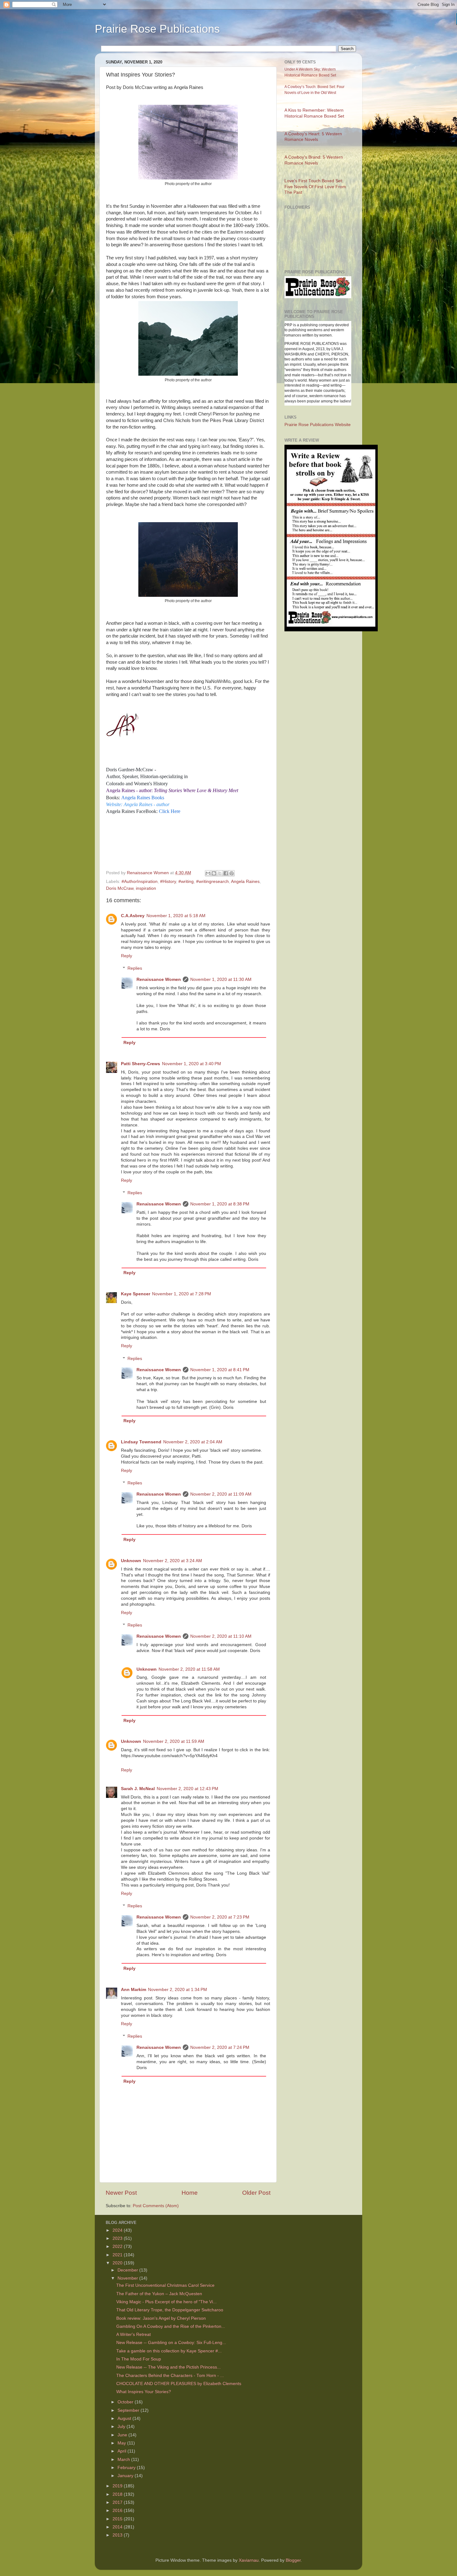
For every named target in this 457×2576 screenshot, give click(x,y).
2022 (118, 2246)
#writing (186, 882)
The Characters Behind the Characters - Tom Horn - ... (170, 2376)
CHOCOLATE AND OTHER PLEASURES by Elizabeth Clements (179, 2384)
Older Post (256, 2193)
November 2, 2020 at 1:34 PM (178, 1990)
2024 (118, 2230)
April (122, 2451)
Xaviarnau (249, 2560)
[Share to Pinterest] (232, 873)
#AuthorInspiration (140, 882)
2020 (118, 2263)
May (122, 2443)
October (126, 2402)
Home (190, 2193)
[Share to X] (220, 873)
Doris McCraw (120, 888)
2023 (118, 2238)
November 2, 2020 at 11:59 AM (174, 1741)
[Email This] (208, 873)
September (129, 2410)
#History (168, 882)
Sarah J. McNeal (138, 1789)
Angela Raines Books (143, 798)
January (126, 2476)
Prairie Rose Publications (157, 29)
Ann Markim (134, 1990)
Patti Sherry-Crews (141, 1064)
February (127, 2468)
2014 (118, 2527)
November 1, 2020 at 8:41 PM (220, 1370)
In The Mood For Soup (139, 2359)
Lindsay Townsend (141, 1442)
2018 (118, 2494)
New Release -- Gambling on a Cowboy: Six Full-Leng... (171, 2343)
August (125, 2418)
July (122, 2427)
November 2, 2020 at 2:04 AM (193, 1442)
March (124, 2460)
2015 (118, 2519)
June (123, 2435)
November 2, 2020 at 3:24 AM (173, 1561)
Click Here (170, 811)
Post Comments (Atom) (156, 2206)
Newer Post (121, 2193)
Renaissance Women (159, 979)
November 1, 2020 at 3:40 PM (192, 1064)
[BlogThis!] (214, 873)
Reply (127, 956)
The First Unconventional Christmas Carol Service (165, 2285)
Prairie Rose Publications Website (318, 425)
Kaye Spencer (136, 1294)
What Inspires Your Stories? (144, 2392)
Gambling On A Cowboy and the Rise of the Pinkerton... (171, 2326)
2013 (118, 2535)
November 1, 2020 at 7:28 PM (182, 1294)
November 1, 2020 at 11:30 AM (221, 979)
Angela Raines (245, 882)
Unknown (131, 1561)
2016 (118, 2511)
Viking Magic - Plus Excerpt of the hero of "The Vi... (166, 2302)
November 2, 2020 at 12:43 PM (187, 1789)
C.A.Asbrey (133, 916)
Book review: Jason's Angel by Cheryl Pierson (161, 2318)
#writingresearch (212, 882)
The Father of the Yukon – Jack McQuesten (159, 2294)
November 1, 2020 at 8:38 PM (220, 1204)
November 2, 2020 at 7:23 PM (220, 1917)
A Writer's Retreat (134, 2335)
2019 (118, 2486)
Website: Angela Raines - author (138, 804)
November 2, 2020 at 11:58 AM (189, 1669)
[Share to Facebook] (226, 873)
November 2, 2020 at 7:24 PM (220, 2047)
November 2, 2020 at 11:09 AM (221, 1494)
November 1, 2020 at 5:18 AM (176, 916)
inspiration (146, 888)
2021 (118, 2255)
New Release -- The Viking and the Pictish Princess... (168, 2367)
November (128, 2278)
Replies (135, 968)
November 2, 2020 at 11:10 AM (221, 1636)
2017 (118, 2502)
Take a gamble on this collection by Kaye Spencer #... (169, 2351)
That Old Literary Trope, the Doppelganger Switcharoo (170, 2310)
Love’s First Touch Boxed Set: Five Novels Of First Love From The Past (315, 187)
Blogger (293, 2560)
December (128, 2270)
